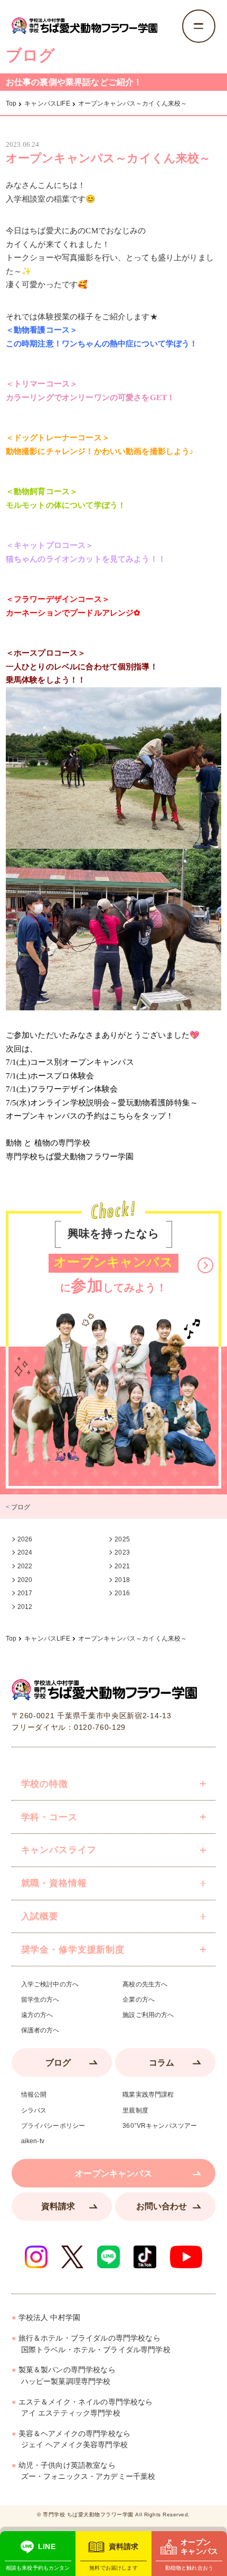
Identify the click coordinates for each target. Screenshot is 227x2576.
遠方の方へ (37, 2015)
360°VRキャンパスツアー (160, 2126)
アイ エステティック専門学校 (86, 2408)
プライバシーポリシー (53, 2126)
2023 (122, 1552)
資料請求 (58, 2206)
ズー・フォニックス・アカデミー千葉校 (87, 2471)
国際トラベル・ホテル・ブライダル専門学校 (94, 2344)
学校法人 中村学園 (49, 2318)
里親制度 (135, 2110)
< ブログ (18, 1507)
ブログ (58, 2062)
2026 (25, 1539)
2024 (25, 1552)
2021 (122, 1566)
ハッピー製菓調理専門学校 (67, 2376)
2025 (122, 1539)
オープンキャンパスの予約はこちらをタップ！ (90, 1116)
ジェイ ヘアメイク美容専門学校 (74, 2440)
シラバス (34, 2110)
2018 (122, 1580)
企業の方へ (139, 2000)
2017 (25, 1593)
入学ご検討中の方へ (50, 1984)
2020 (25, 1580)
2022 (25, 1566)
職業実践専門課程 (148, 2095)
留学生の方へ (40, 2000)
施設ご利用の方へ (148, 2015)
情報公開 (34, 2095)
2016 (122, 1593)
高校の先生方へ (145, 1984)
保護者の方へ (40, 2030)
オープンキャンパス (113, 2173)
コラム (162, 2062)
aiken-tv (33, 2141)
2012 (25, 1607)
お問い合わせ (162, 2206)
